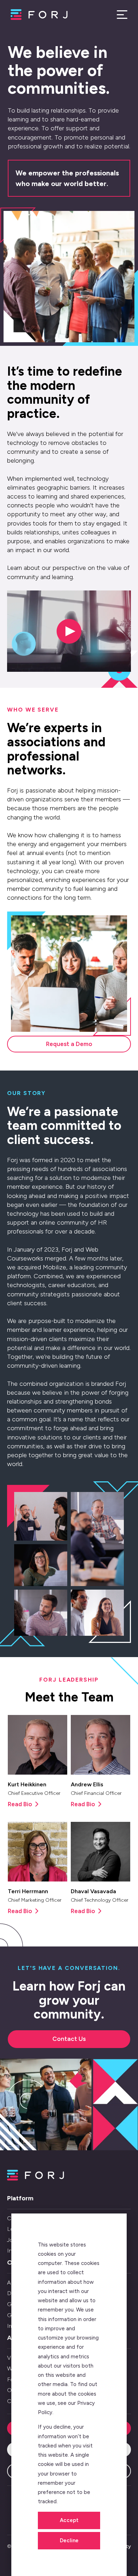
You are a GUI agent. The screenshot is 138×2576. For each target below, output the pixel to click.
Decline (69, 2540)
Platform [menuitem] (20, 2198)
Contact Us (69, 2039)
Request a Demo (69, 1044)
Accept (69, 2520)
